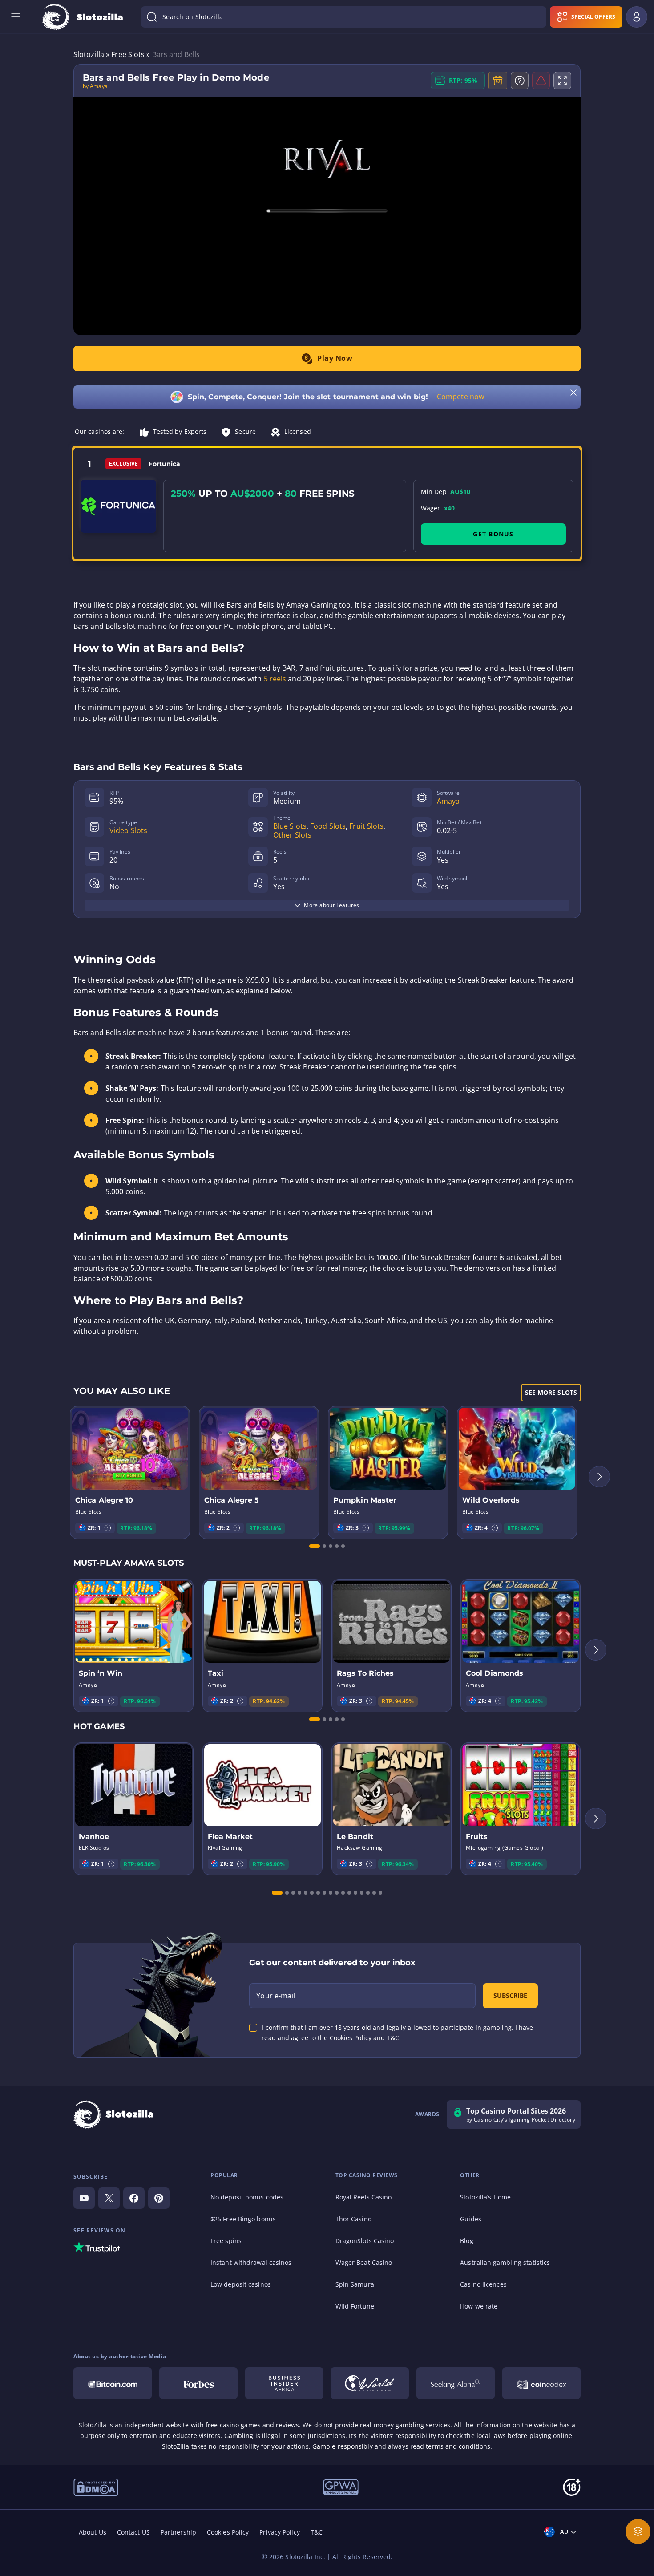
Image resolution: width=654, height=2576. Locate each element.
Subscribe (510, 1995)
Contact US (133, 2532)
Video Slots (128, 830)
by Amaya (95, 86)
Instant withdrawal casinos (251, 2262)
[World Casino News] (370, 2383)
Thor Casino (353, 2219)
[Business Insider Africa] (284, 2383)
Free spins (226, 2241)
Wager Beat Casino (364, 2262)
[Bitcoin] (113, 2383)
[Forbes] (198, 2383)
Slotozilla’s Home (485, 2197)
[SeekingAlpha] (456, 2383)
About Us (93, 2532)
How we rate (479, 2306)
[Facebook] (134, 2198)
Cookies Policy (228, 2532)
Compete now (460, 397)
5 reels (275, 679)
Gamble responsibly (343, 2446)
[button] (108, 1528)
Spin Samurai (356, 2284)
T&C (317, 2532)
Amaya (448, 801)
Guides (471, 2219)
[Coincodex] (541, 2383)
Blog (466, 2241)
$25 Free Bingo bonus (243, 2219)
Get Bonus (493, 534)
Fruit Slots (366, 826)
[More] (638, 2531)
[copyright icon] (96, 2487)
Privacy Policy (279, 2532)
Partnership (178, 2532)
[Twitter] (109, 2198)
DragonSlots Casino (365, 2241)
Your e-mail (276, 1996)
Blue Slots (290, 826)
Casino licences (483, 2284)
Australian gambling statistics (505, 2262)
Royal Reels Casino (364, 2197)
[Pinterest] (159, 2198)
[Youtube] (84, 2198)
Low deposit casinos (241, 2284)
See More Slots (551, 1392)
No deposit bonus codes (247, 2197)
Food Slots (328, 826)
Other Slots (292, 835)
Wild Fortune (355, 2306)
